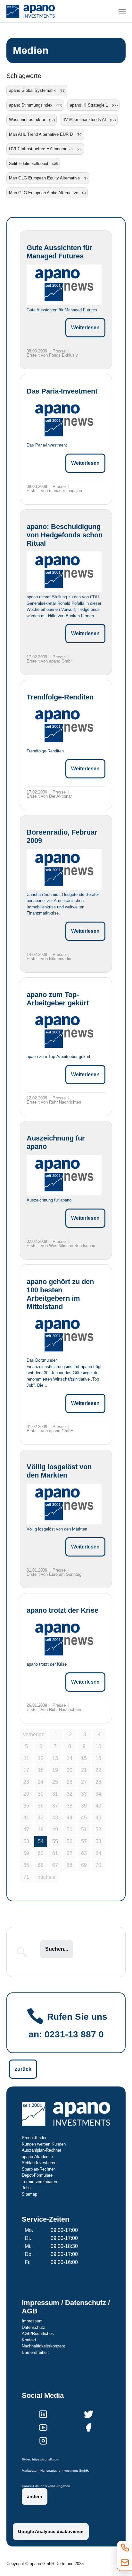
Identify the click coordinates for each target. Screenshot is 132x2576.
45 (84, 1818)
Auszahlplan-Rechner (41, 2150)
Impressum (32, 2321)
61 (55, 1853)
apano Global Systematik (32, 90)
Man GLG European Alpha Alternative (44, 193)
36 (41, 1806)
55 (55, 1841)
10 (98, 1746)
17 (26, 1770)
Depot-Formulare (37, 2175)
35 (26, 1806)
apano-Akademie (37, 2157)
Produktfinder (34, 2138)
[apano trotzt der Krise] (64, 1639)
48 (41, 1830)
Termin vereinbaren (39, 2182)
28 (98, 1782)
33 (84, 1794)
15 (84, 1758)
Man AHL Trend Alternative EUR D (41, 134)
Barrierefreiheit (35, 2352)
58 (98, 1841)
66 (41, 1865)
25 (55, 1782)
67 (55, 1865)
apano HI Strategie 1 (89, 105)
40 (98, 1806)
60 (41, 1853)
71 (26, 1877)
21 (84, 1770)
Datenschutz (33, 2327)
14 (70, 1758)
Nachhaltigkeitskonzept (43, 2346)
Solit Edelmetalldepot (29, 164)
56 (70, 1841)
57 (84, 1841)
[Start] (31, 11)
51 (84, 1830)
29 (26, 1794)
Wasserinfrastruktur (27, 120)
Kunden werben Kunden (44, 2144)
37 (55, 1806)
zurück (23, 2069)
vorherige (34, 1735)
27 (84, 1782)
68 (70, 1865)
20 (70, 1770)
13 (55, 1758)
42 (41, 1818)
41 (26, 1818)
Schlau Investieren (39, 2163)
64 (98, 1853)
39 (84, 1806)
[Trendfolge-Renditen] (64, 726)
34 (98, 1794)
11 (26, 1758)
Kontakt (29, 2340)
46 (98, 1818)
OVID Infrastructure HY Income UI (41, 149)
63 (84, 1853)
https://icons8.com (45, 2459)
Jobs (26, 2188)
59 (26, 1853)
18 (41, 1770)
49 (55, 1830)
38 (70, 1806)
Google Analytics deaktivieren (51, 2531)
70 (98, 1865)
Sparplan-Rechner (38, 2169)
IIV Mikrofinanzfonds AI (84, 120)
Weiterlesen (85, 328)
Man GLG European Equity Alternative (44, 178)
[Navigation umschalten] (122, 11)
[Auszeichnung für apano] (64, 1175)
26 (70, 1782)
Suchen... (57, 1949)
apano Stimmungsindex (31, 105)
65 (26, 1865)
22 (98, 1770)
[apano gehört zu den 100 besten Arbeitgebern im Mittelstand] (64, 1336)
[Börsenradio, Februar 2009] (64, 869)
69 (84, 1865)
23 (26, 1782)
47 (26, 1830)
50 (70, 1830)
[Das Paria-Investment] (64, 420)
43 (55, 1818)
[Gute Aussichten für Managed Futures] (64, 285)
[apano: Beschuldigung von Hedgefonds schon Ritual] (64, 572)
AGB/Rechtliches (38, 2333)
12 (41, 1758)
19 (55, 1770)
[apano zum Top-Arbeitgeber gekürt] (64, 1032)
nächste (46, 1877)
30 (41, 1794)
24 (41, 1782)
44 (70, 1818)
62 (70, 1853)
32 (70, 1794)
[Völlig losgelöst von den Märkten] (64, 1504)
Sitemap (29, 2194)
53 (26, 1841)
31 (55, 1794)
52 (98, 1830)
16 (98, 1758)
